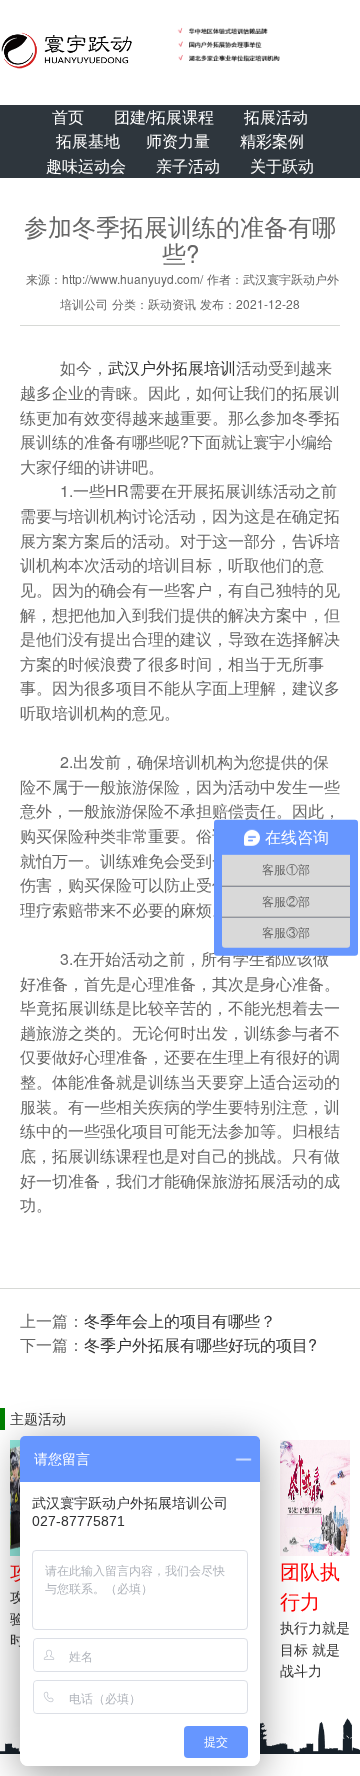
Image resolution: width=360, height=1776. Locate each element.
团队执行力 (310, 1586)
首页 (68, 116)
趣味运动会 (86, 165)
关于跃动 (282, 165)
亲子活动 (188, 165)
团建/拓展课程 (164, 116)
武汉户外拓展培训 (172, 367)
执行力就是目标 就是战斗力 (315, 1648)
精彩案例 (272, 140)
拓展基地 (88, 140)
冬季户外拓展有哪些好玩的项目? (200, 1344)
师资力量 (178, 140)
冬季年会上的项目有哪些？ (180, 1320)
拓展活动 (276, 116)
